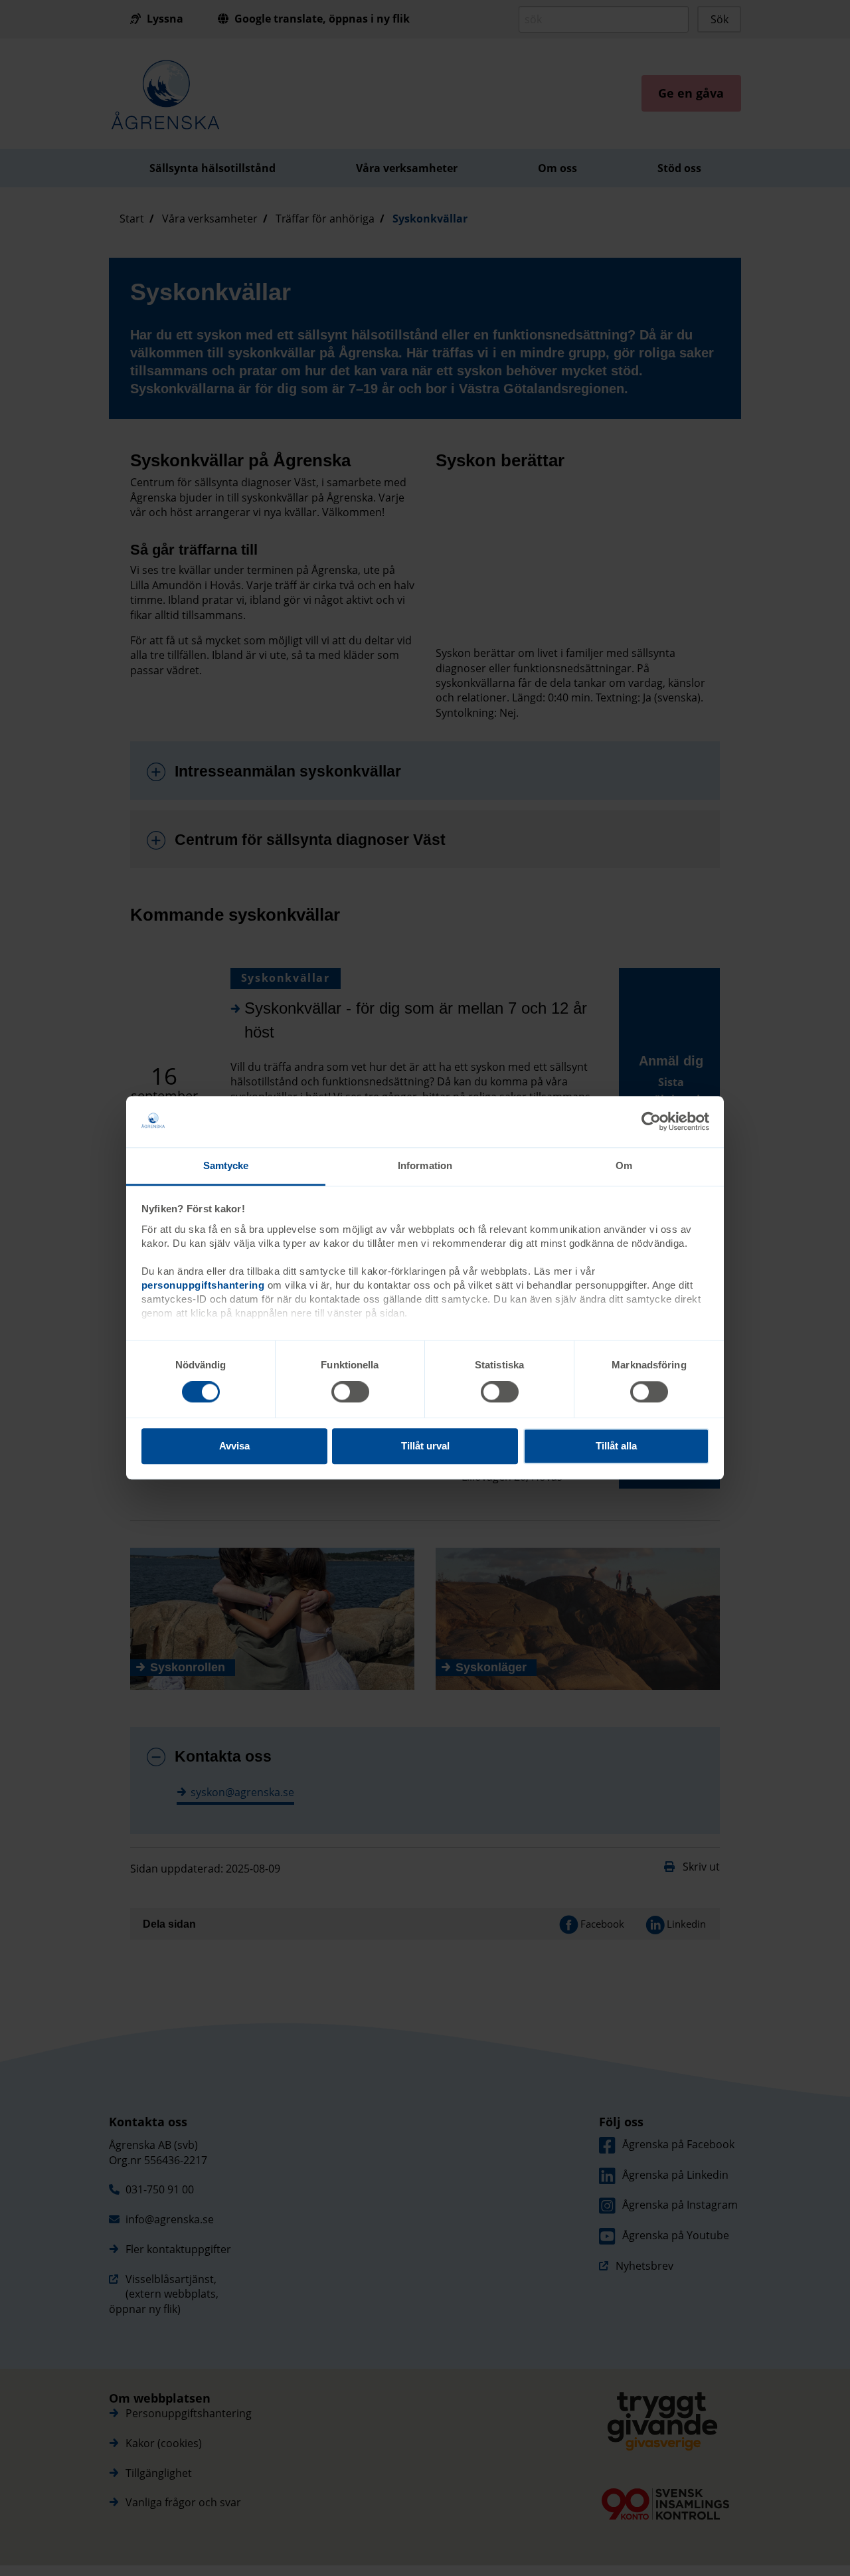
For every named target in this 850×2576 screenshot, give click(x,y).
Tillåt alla (616, 1446)
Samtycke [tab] (226, 1165)
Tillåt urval (425, 1446)
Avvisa (234, 1446)
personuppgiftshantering (203, 1285)
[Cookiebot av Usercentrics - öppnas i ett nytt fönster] (651, 1122)
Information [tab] (425, 1165)
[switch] (350, 1392)
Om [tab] (624, 1165)
